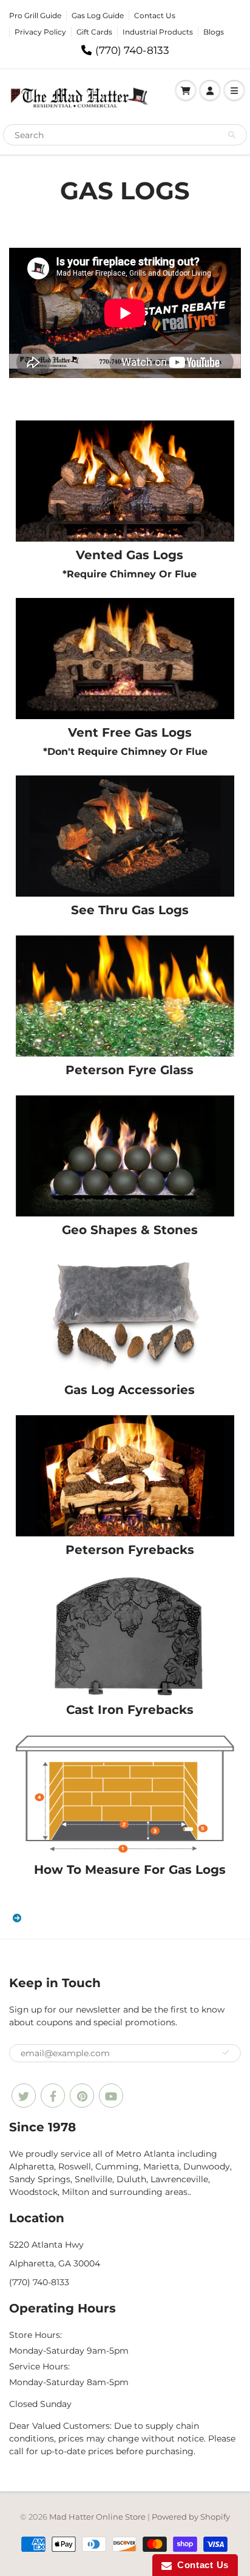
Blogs (214, 32)
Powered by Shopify (191, 2517)
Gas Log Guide (98, 15)
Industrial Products (158, 32)
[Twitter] (24, 2096)
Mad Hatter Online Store (97, 2517)
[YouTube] (111, 2096)
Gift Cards (94, 32)
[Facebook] (53, 2096)
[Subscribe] (226, 2053)
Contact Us (155, 15)
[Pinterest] (82, 2096)
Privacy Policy (40, 32)
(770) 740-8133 (132, 50)
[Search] (232, 135)
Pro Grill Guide (35, 15)
